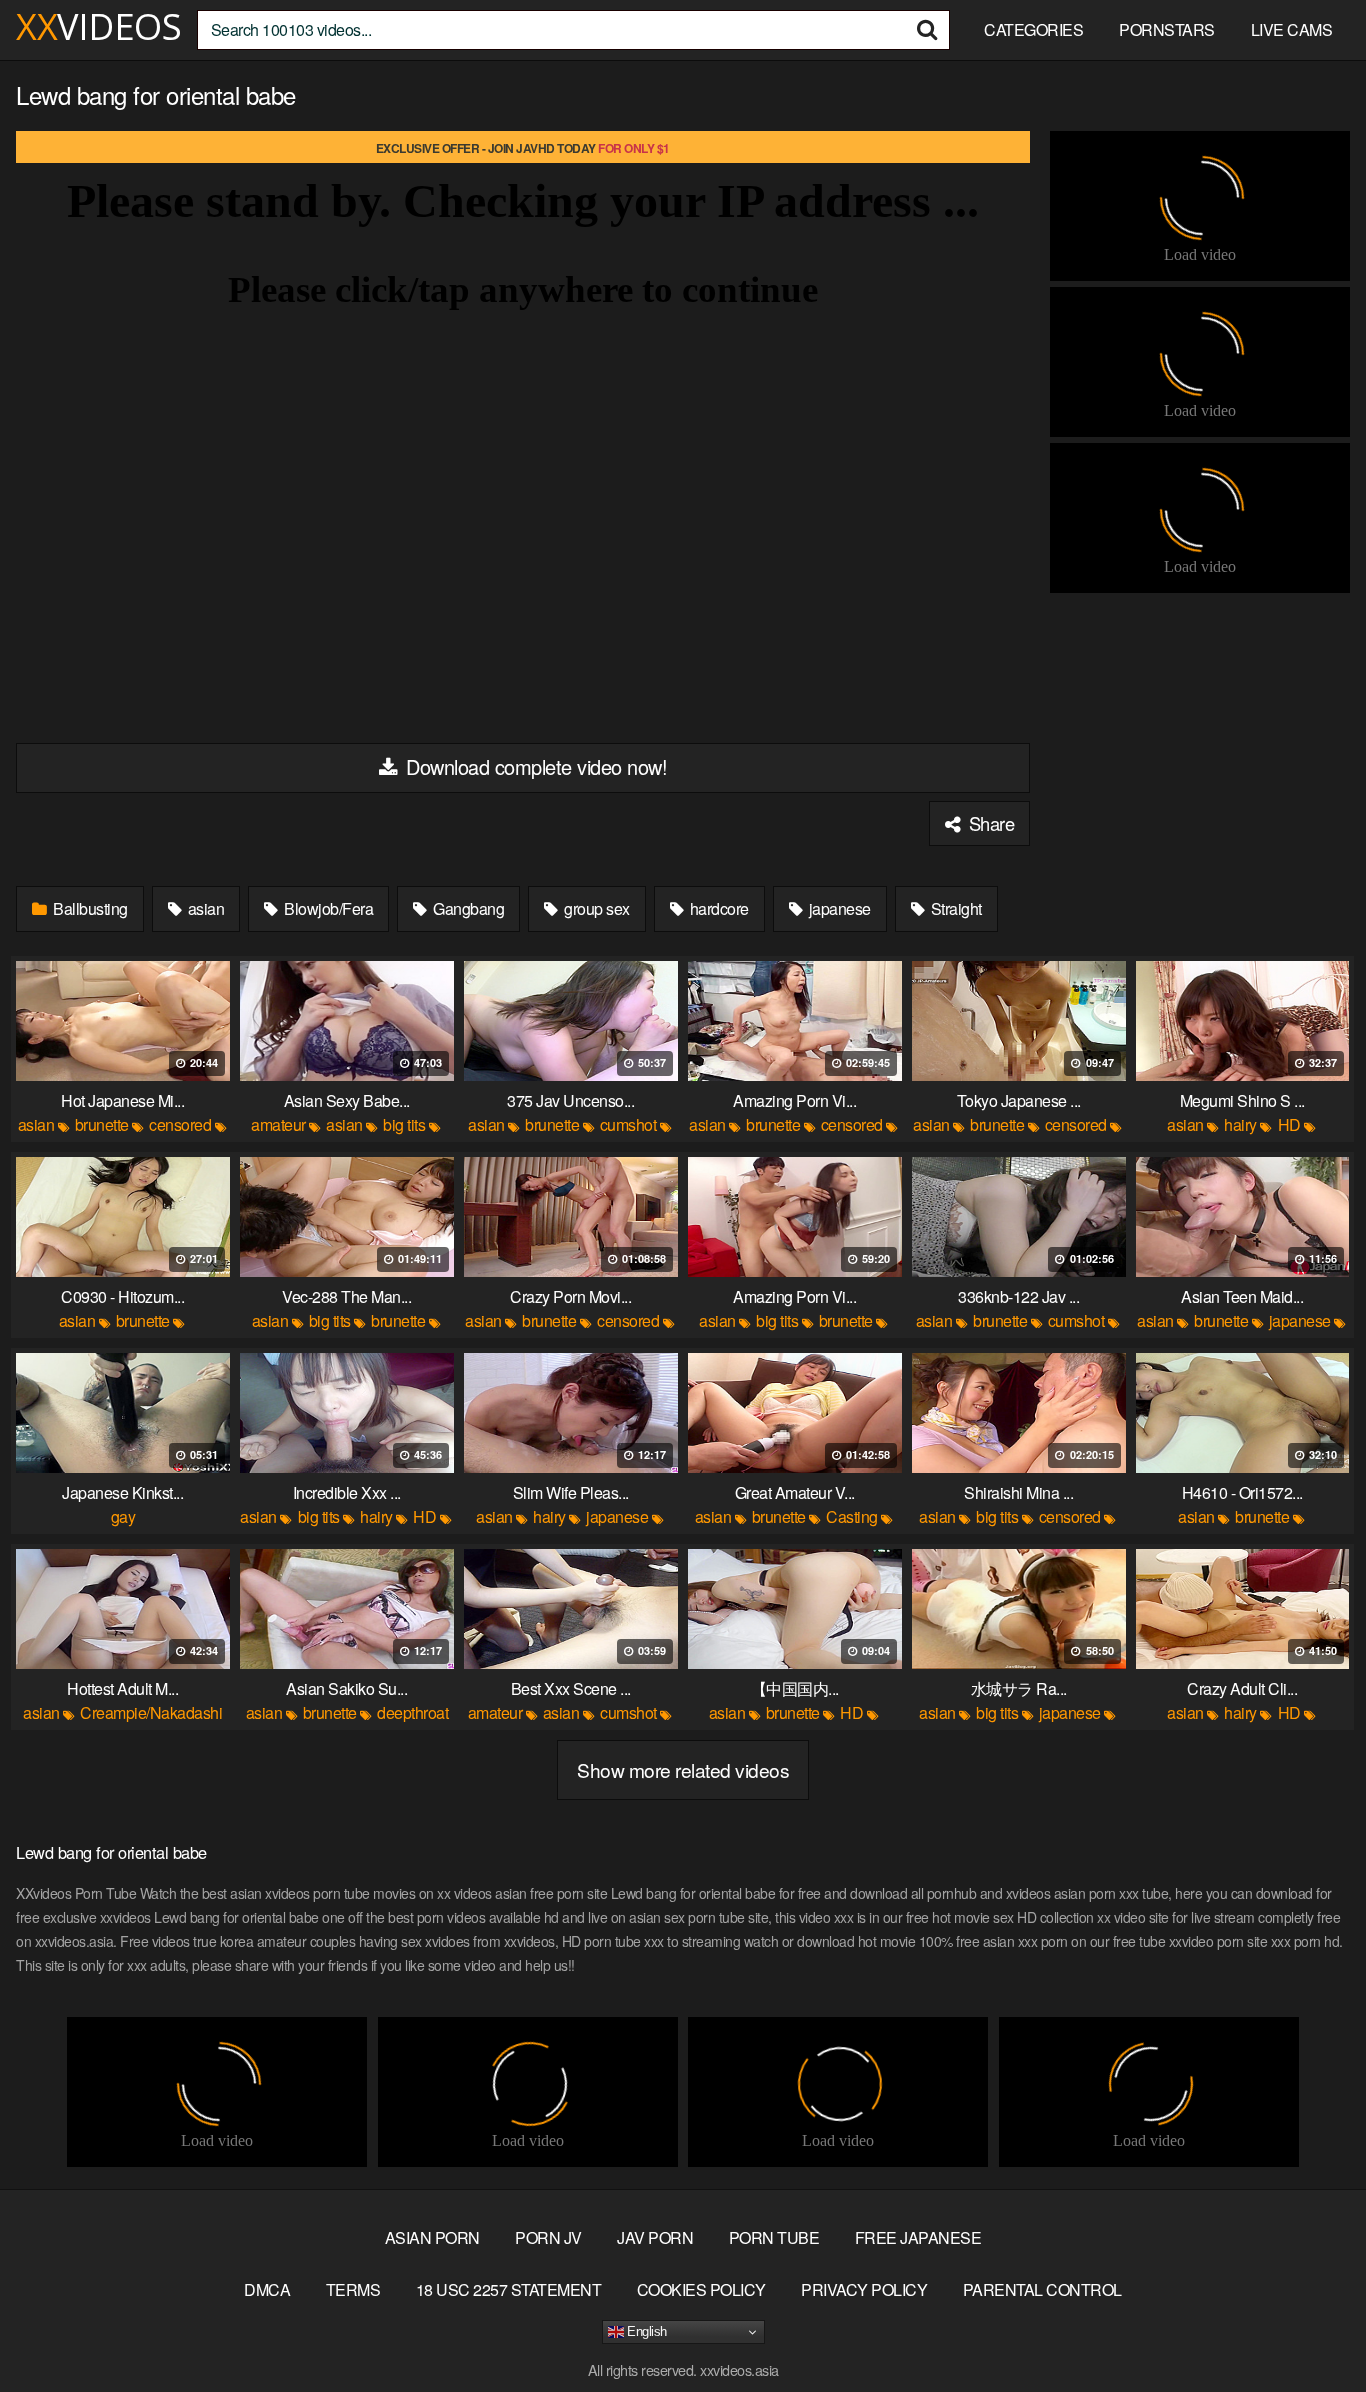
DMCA (267, 2289)
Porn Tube (774, 2237)
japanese (838, 908)
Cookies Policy (701, 2289)
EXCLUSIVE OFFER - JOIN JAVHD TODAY (523, 148)
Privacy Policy (864, 2289)
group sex (595, 908)
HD (1289, 1124)
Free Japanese (918, 2237)
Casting (852, 1516)
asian (204, 908)
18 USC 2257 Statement (509, 2289)
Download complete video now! (534, 766)
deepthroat (412, 1712)
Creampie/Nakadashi (151, 1712)
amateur (278, 1124)
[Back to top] (1311, 2328)
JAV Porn (655, 2237)
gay (123, 1516)
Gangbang (467, 908)
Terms (353, 2289)
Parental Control (1042, 2289)
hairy (1240, 1124)
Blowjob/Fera (327, 908)
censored (180, 1124)
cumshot (628, 1124)
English (645, 2331)
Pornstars (1167, 29)
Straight (954, 908)
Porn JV (548, 2237)
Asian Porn (432, 2237)
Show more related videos (683, 1769)
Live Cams (1292, 29)
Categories (1033, 29)
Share (989, 823)
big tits (404, 1124)
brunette (102, 1124)
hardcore (717, 908)
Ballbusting (89, 908)
